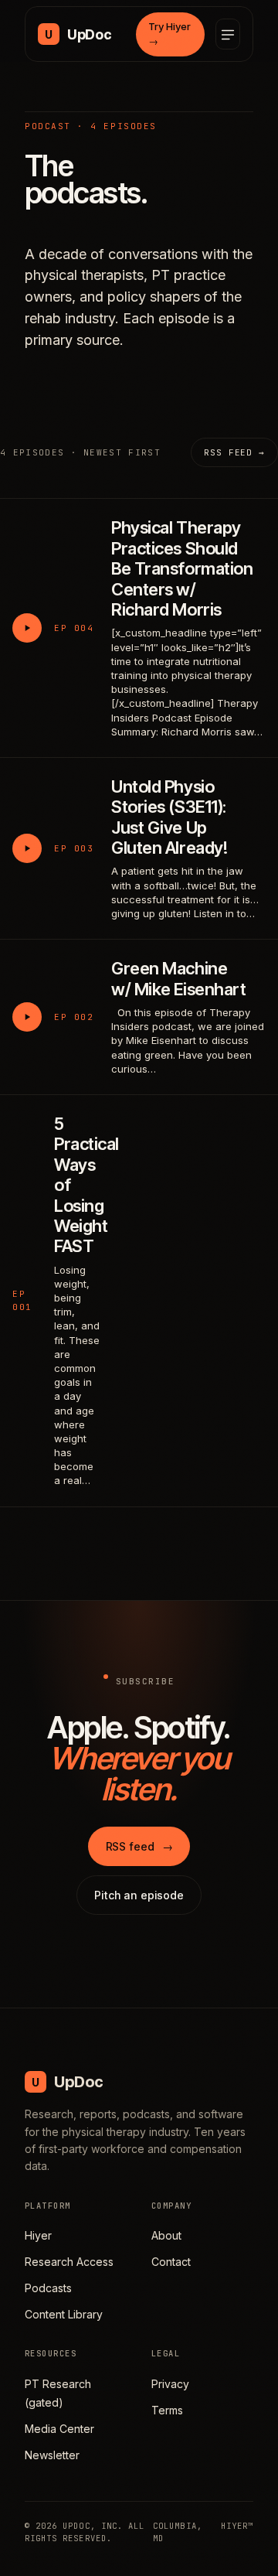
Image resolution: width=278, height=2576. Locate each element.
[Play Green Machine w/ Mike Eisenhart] (27, 1017)
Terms (167, 2410)
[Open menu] (228, 34)
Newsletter (52, 2455)
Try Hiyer (170, 34)
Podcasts (48, 2288)
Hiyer (38, 2235)
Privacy (170, 2384)
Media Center (59, 2429)
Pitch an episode (139, 1895)
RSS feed (139, 1846)
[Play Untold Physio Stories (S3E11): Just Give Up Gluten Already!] (27, 848)
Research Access (69, 2262)
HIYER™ (237, 2526)
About (166, 2235)
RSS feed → (234, 452)
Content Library (64, 2314)
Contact (171, 2262)
